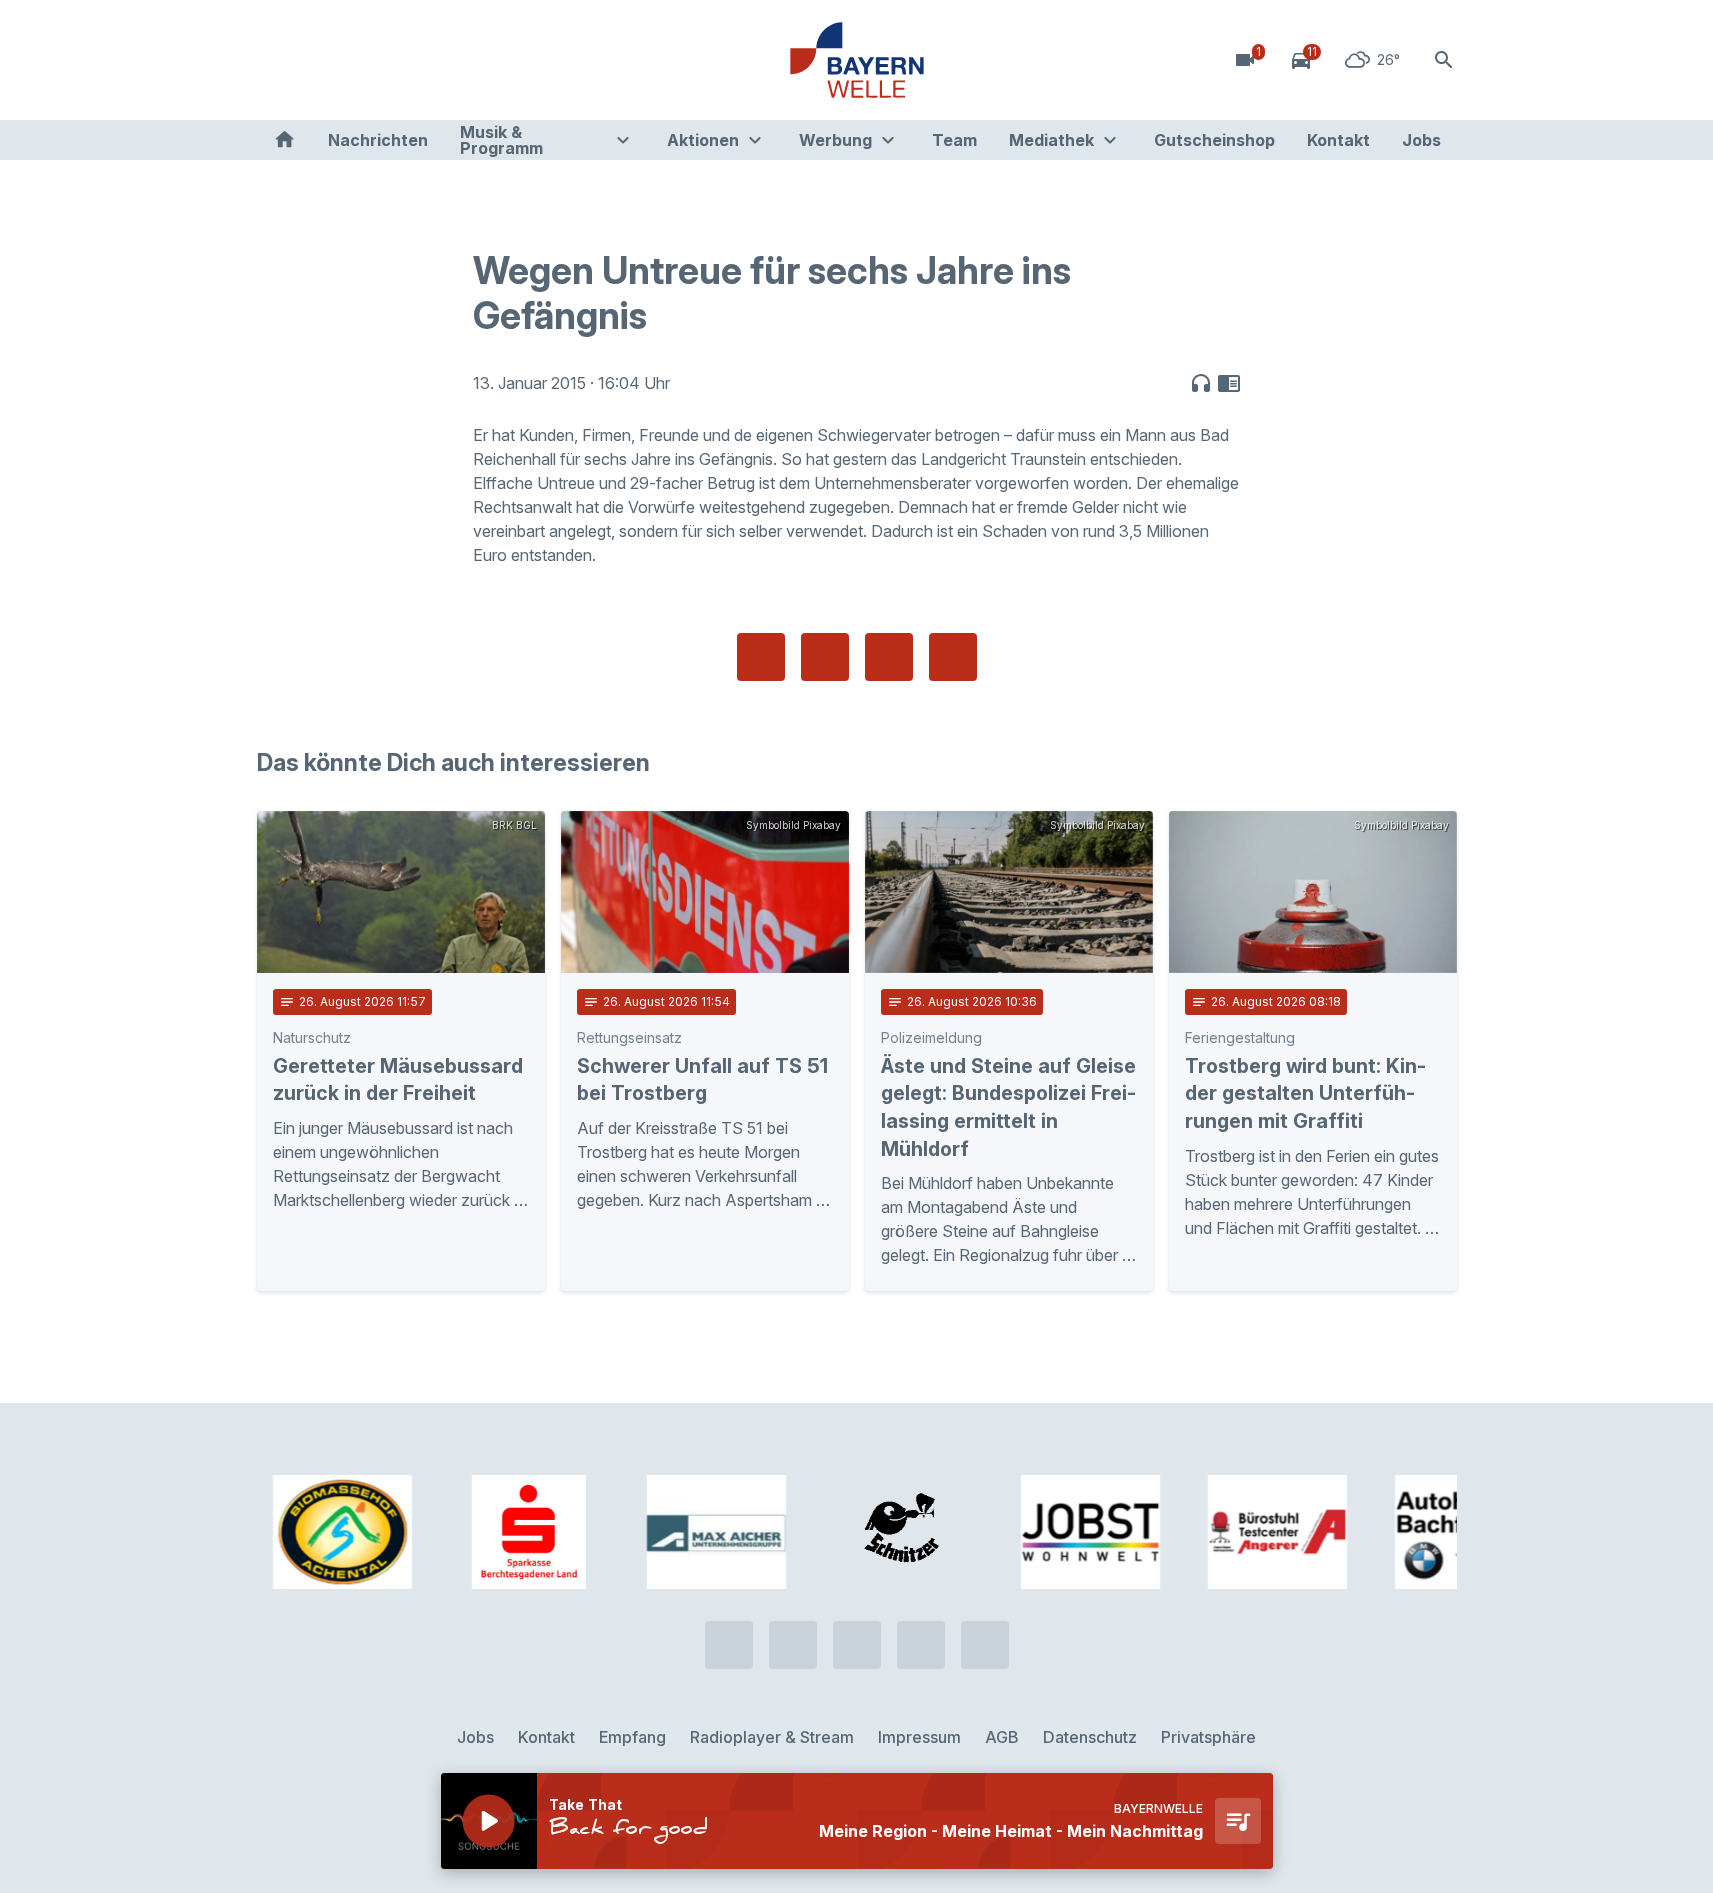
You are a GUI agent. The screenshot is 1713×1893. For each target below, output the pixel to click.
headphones (1201, 383)
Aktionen (703, 140)
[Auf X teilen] (825, 657)
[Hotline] (277, 60)
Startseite (284, 140)
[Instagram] (397, 60)
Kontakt (1338, 140)
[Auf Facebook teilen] (761, 657)
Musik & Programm (501, 140)
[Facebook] (357, 60)
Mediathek (1051, 140)
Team (954, 140)
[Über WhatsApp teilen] (889, 657)
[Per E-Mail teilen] (953, 657)
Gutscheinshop (1214, 140)
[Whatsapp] (317, 60)
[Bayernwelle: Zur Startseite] (857, 60)
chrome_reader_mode (1229, 383)
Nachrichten (378, 140)
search (1444, 60)
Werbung (835, 140)
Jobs (1421, 140)
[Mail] (437, 60)
